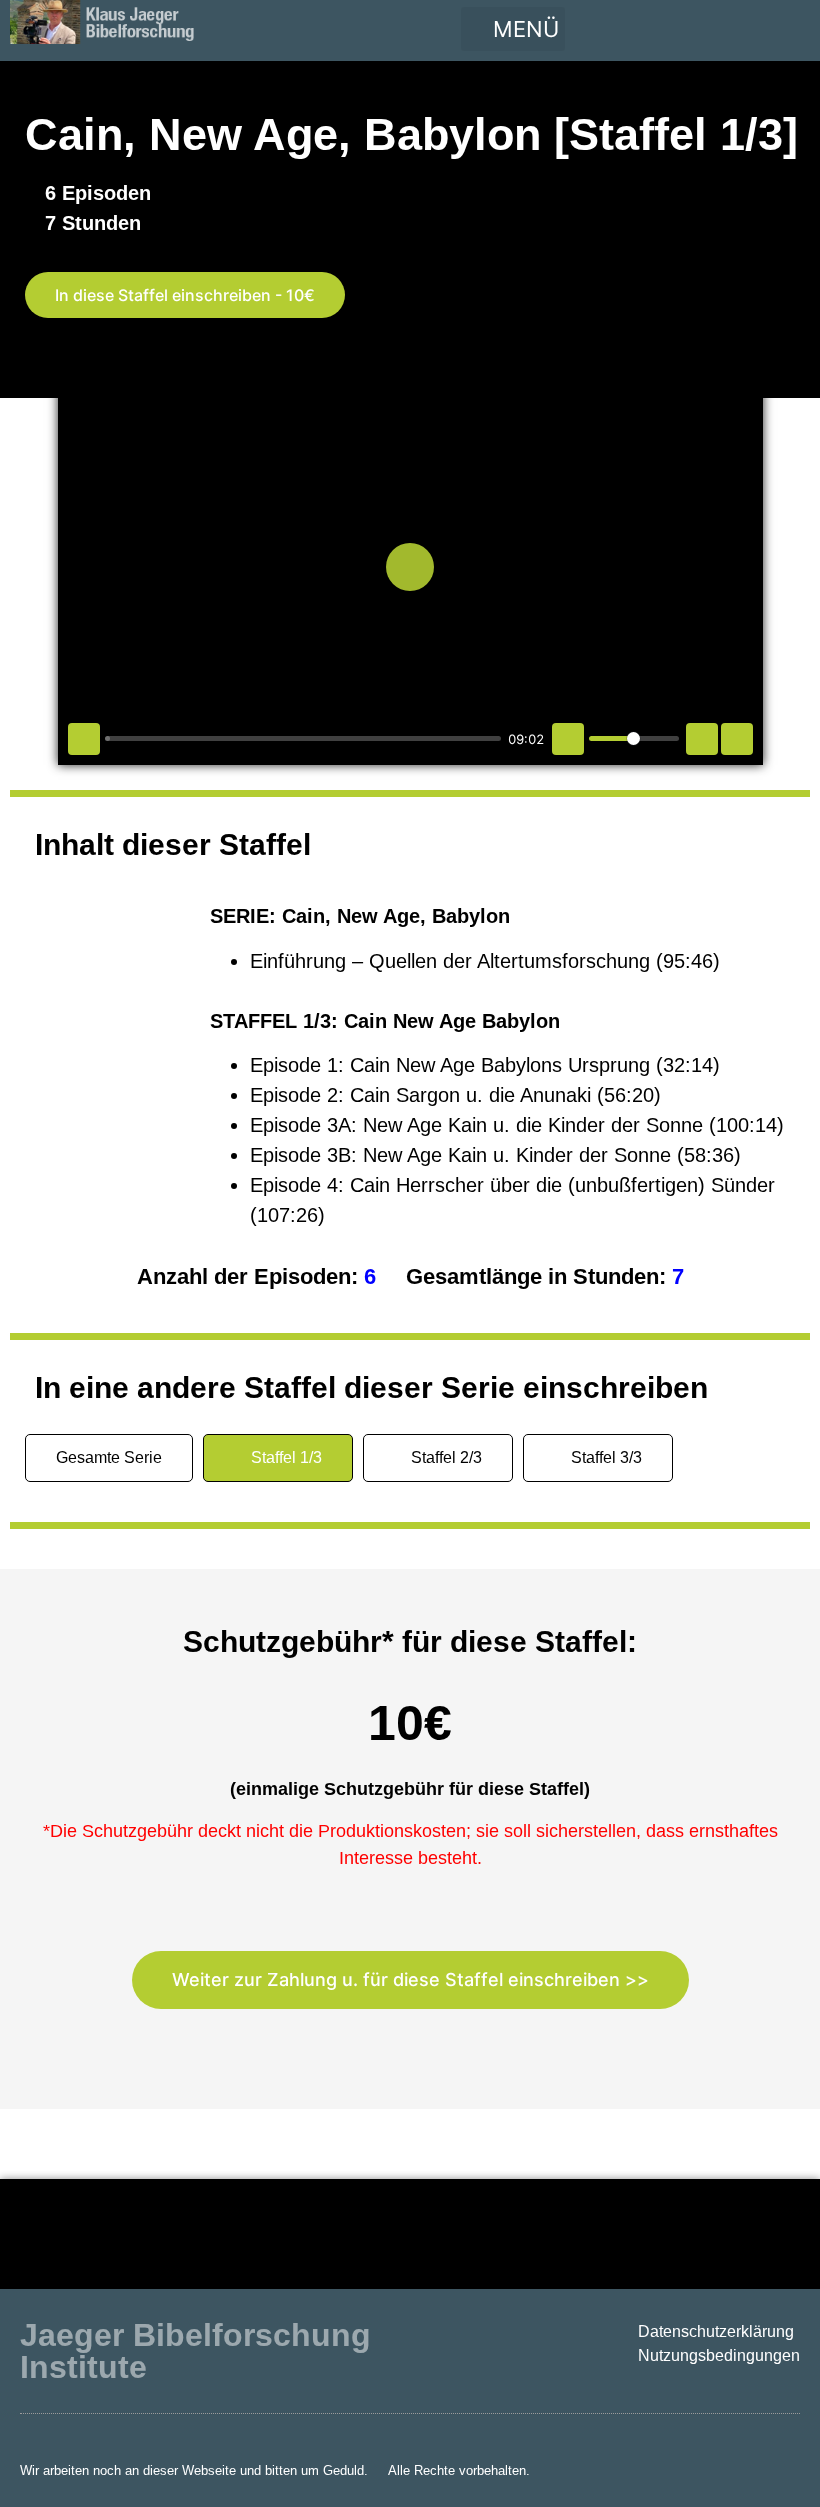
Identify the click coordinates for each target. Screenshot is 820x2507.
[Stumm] (568, 739)
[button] (513, 29)
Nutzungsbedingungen (719, 2355)
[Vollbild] (737, 739)
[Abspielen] (84, 739)
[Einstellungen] (702, 739)
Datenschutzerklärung (716, 2331)
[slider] (303, 738)
